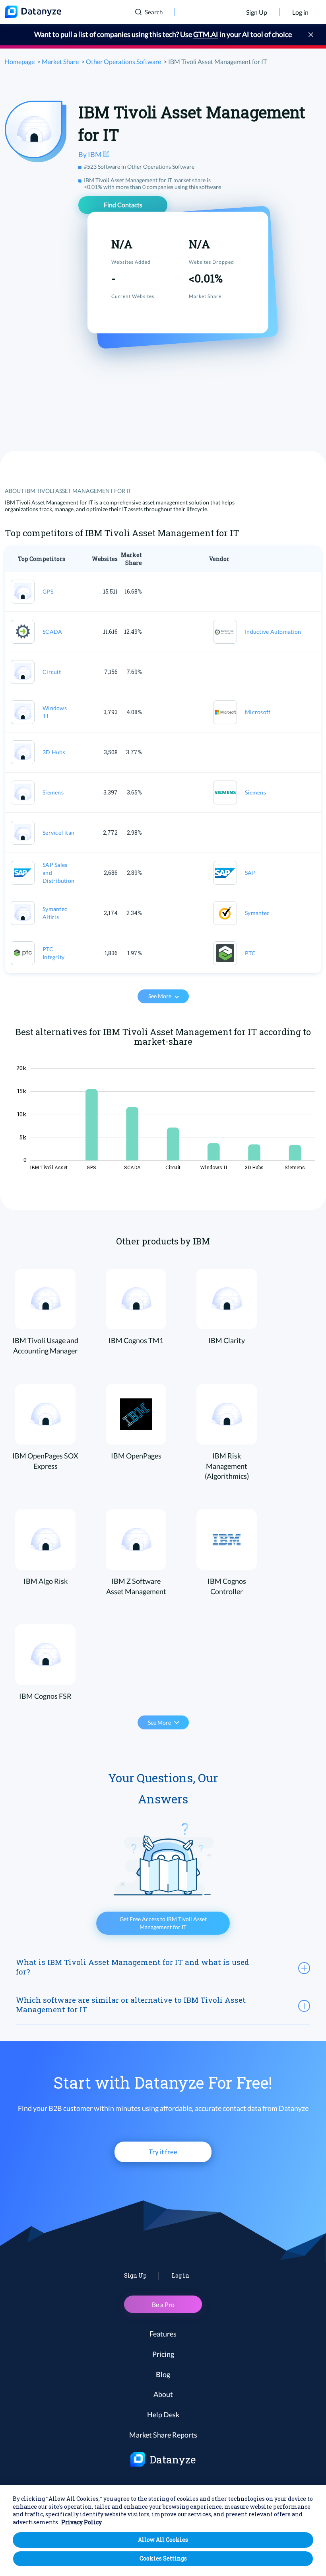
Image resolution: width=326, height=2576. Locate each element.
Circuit (52, 672)
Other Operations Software (123, 61)
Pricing (163, 2354)
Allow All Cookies (163, 2540)
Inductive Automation (273, 632)
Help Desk (163, 2414)
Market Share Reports (163, 2435)
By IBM (91, 154)
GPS (48, 591)
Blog (163, 2374)
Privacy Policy (81, 2522)
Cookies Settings (163, 2558)
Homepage (20, 61)
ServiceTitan (58, 832)
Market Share (60, 61)
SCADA (52, 632)
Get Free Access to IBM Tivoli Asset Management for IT (163, 1923)
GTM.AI (206, 34)
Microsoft (258, 712)
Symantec (257, 913)
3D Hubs (54, 752)
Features (163, 2334)
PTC (250, 953)
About (163, 2394)
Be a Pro (163, 2304)
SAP (250, 873)
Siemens (53, 792)
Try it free (163, 2152)
